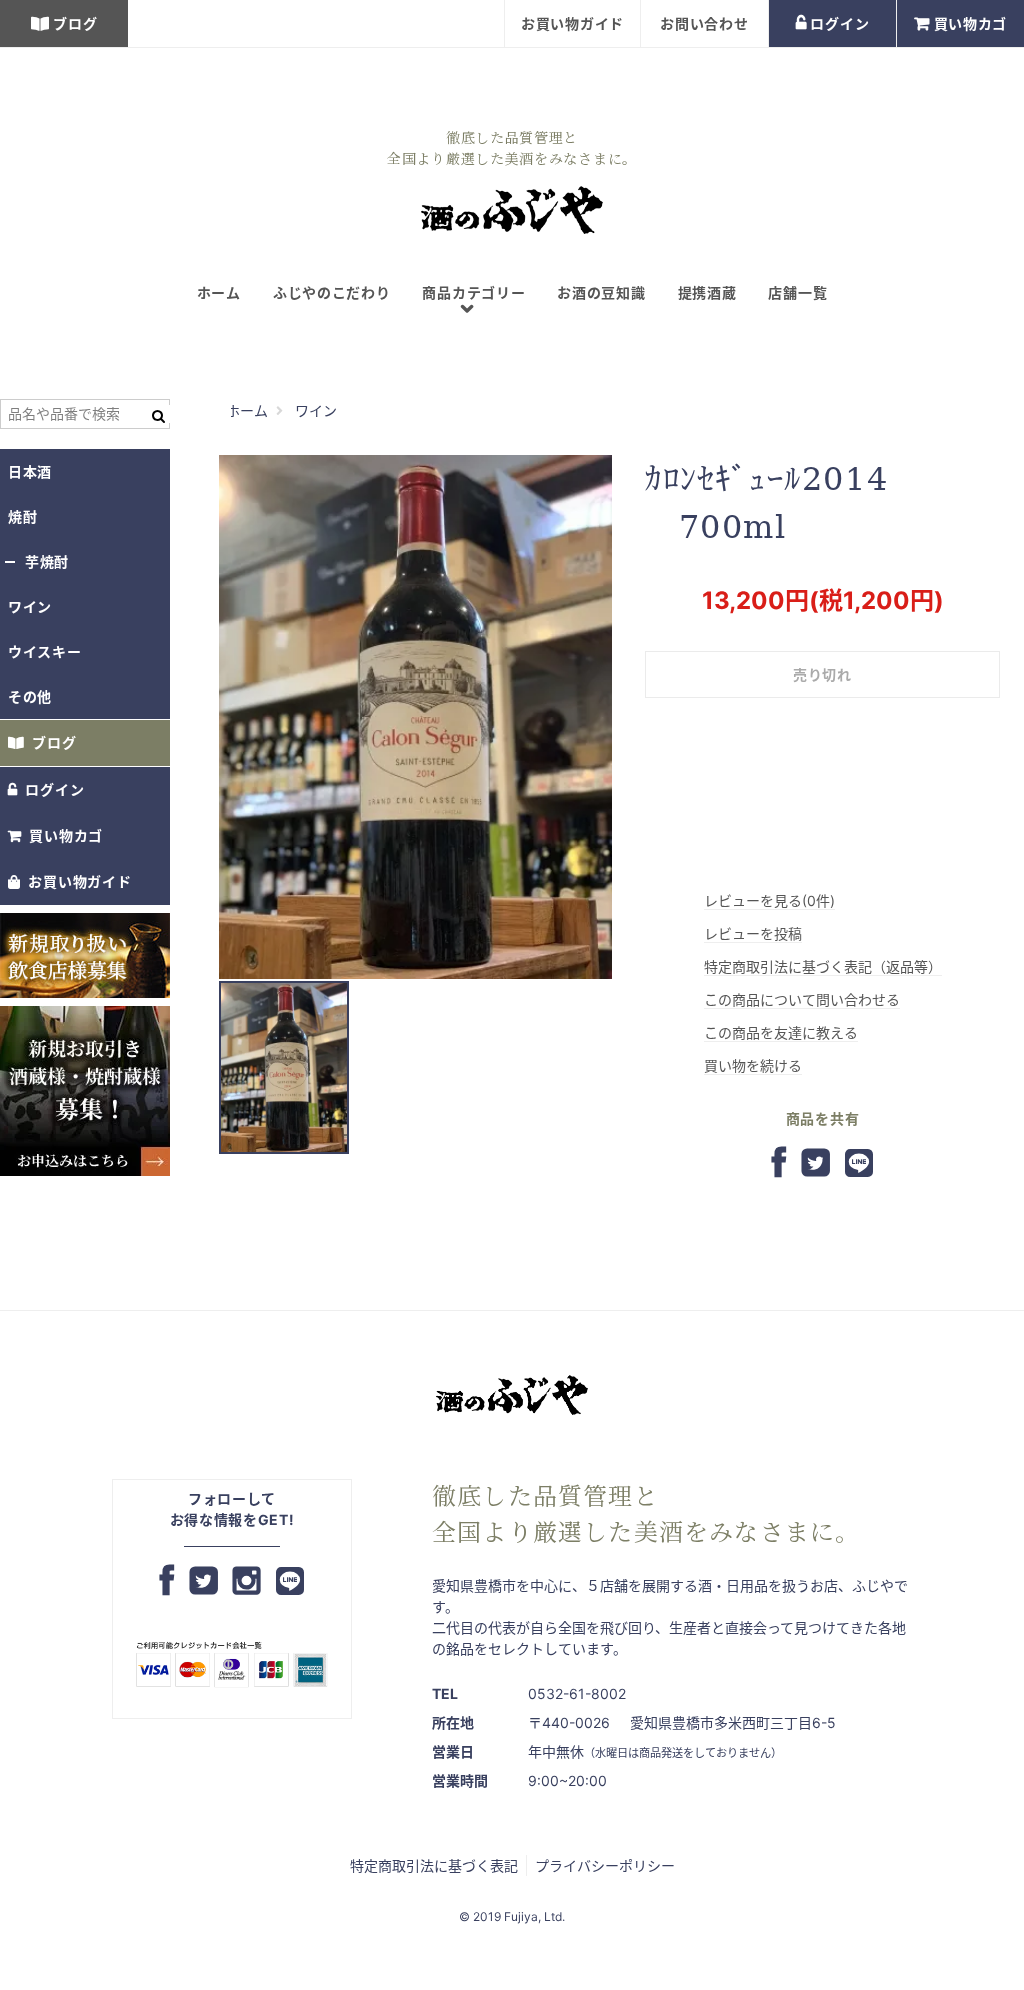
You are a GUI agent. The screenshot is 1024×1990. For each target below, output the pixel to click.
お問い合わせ (704, 23)
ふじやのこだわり (332, 292)
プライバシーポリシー (605, 1865)
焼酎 (22, 516)
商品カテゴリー (473, 301)
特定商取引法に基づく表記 (434, 1865)
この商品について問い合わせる (802, 999)
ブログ (75, 23)
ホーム (219, 292)
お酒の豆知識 (601, 292)
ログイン (839, 23)
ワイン (30, 606)
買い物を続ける (753, 1065)
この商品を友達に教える (781, 1032)
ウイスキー (45, 651)
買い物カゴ (971, 23)
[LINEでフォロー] (290, 1581)
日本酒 (30, 471)
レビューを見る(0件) (769, 900)
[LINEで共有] (859, 1163)
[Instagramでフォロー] (246, 1581)
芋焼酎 (47, 561)
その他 (30, 696)
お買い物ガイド (572, 23)
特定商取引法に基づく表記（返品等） (823, 966)
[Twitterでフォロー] (203, 1581)
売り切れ (822, 674)
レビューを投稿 (753, 933)
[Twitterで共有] (815, 1163)
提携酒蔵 (707, 292)
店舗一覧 (797, 292)
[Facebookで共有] (779, 1163)
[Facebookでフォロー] (167, 1581)
